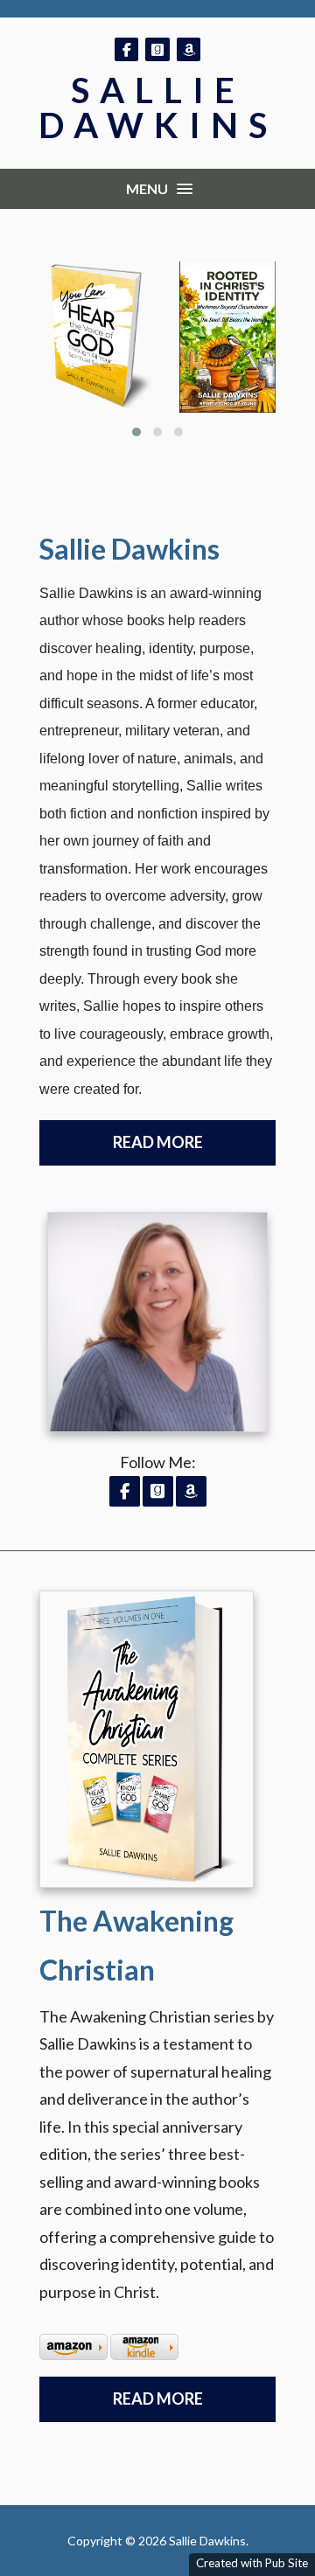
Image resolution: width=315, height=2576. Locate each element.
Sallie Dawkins (158, 108)
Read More (158, 1142)
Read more (158, 2398)
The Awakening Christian (136, 1945)
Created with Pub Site (252, 2563)
